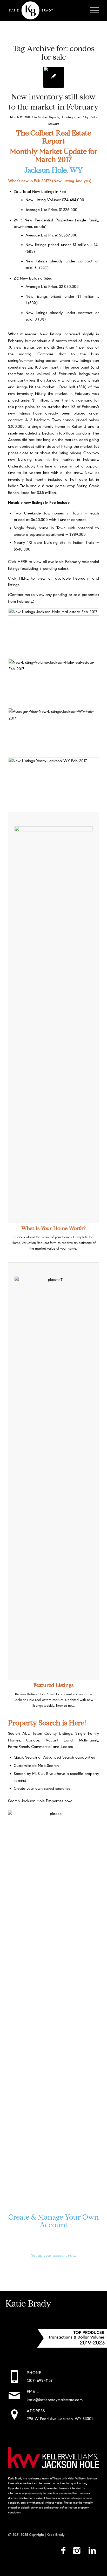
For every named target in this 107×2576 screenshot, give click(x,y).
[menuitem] (92, 10)
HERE (22, 562)
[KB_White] (44, 10)
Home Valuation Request (30, 1243)
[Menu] (92, 10)
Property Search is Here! (47, 1723)
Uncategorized (71, 117)
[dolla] (54, 77)
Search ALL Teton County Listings (40, 1733)
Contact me (20, 595)
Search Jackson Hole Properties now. (40, 1801)
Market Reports (49, 117)
